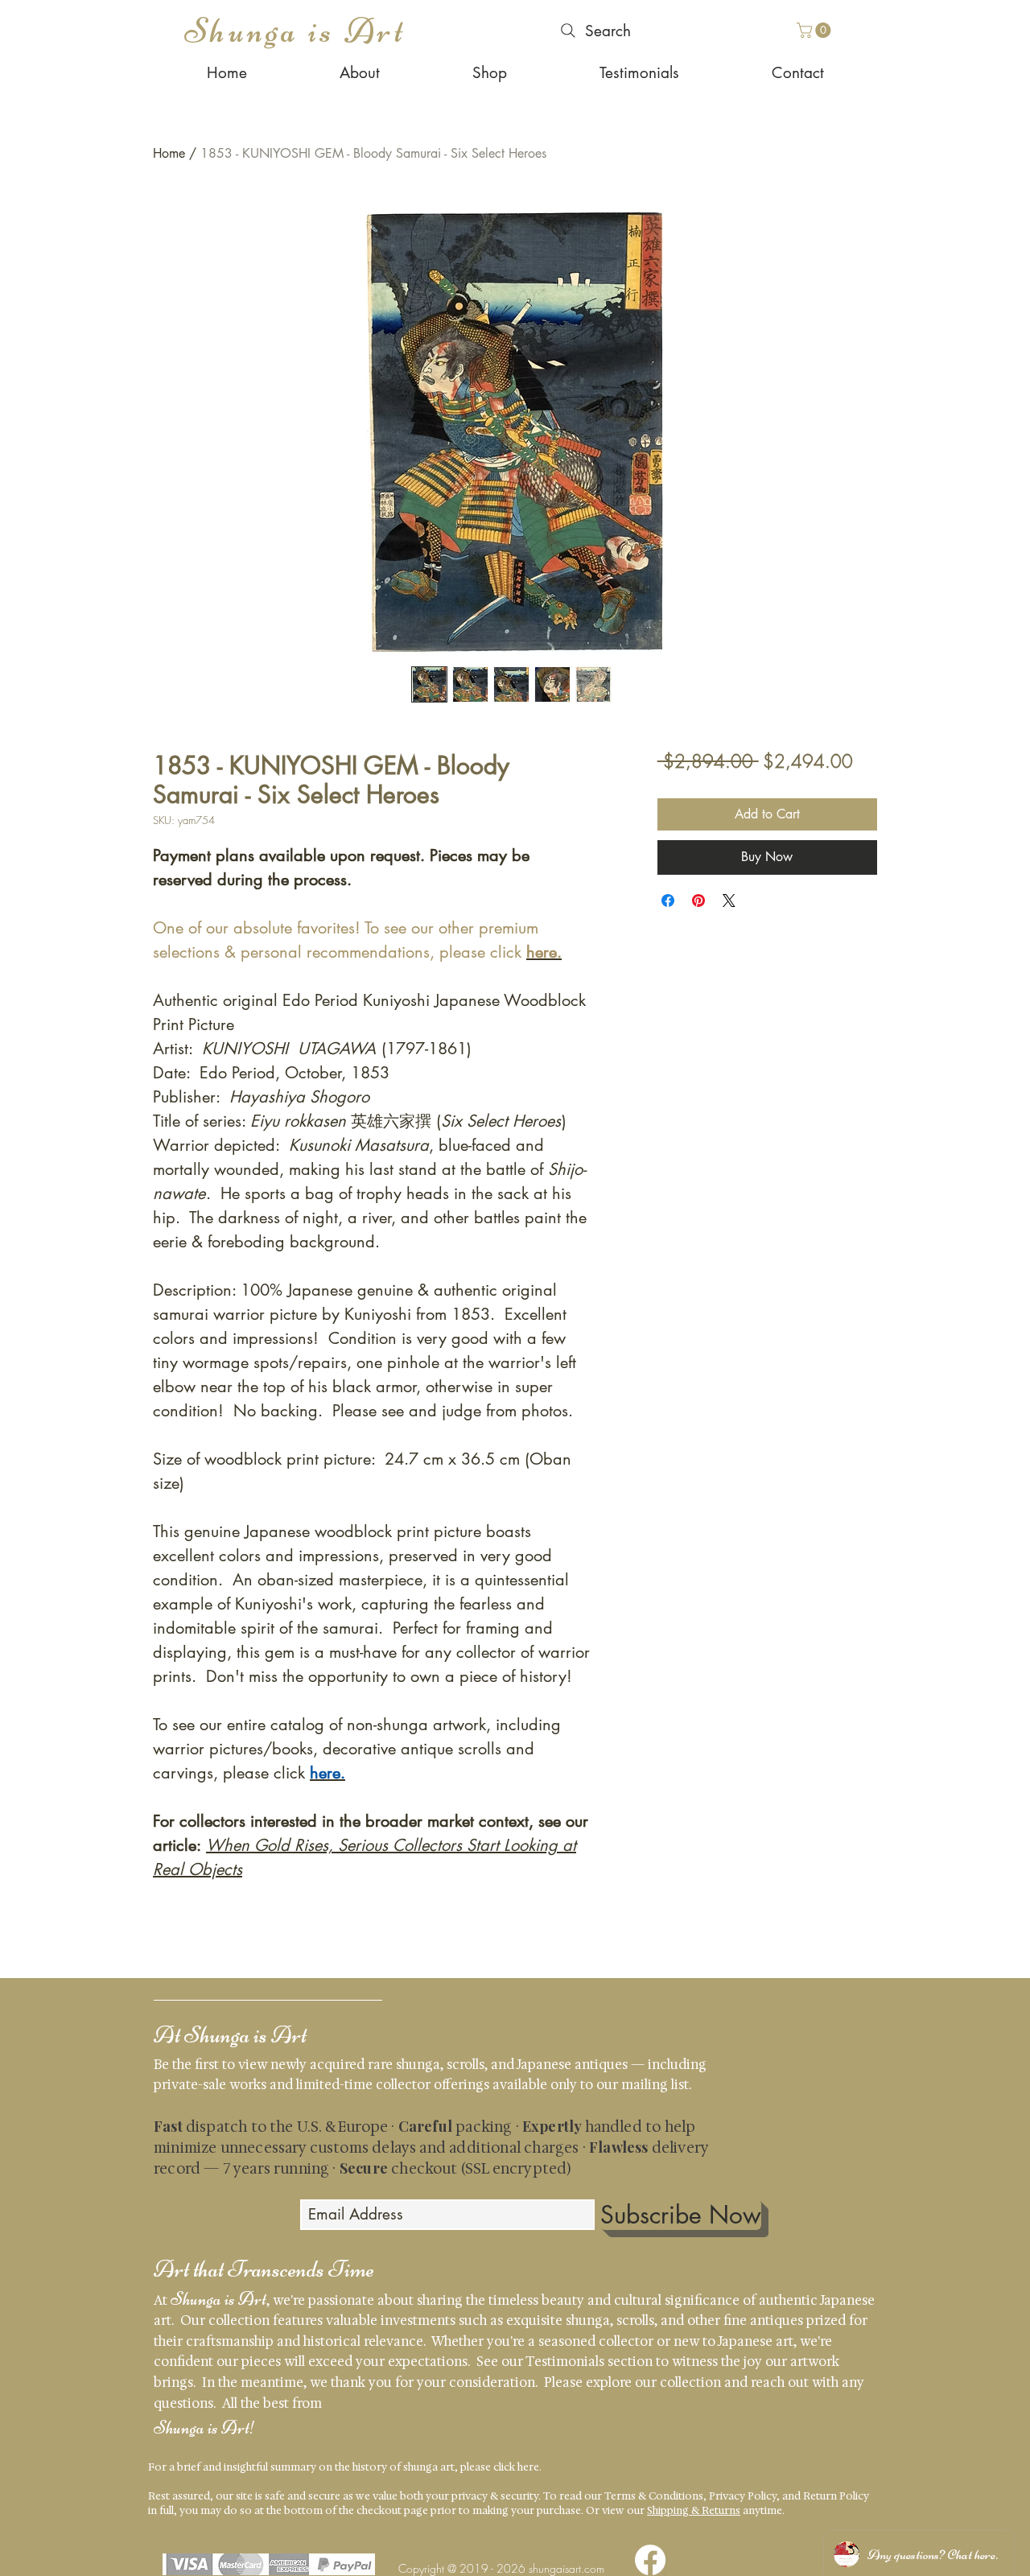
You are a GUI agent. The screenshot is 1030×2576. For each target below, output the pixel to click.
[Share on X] (729, 901)
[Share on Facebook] (668, 901)
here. (529, 2467)
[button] (816, 30)
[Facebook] (650, 2560)
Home (169, 153)
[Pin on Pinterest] (698, 901)
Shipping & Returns (694, 2510)
